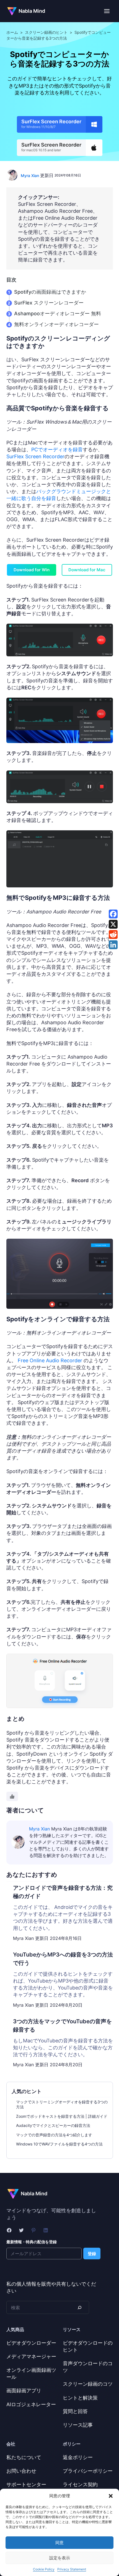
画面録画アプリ (24, 2391)
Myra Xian (30, 176)
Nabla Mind (32, 11)
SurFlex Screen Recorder (35, 456)
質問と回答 (75, 2411)
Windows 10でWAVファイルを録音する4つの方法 (59, 2144)
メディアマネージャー (31, 2356)
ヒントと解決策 (80, 2398)
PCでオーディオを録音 (57, 450)
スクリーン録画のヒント (46, 32)
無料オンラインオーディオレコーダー (56, 324)
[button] (111, 2496)
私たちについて (24, 2457)
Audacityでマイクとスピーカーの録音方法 (53, 2125)
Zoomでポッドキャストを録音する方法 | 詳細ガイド (62, 2116)
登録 (92, 2254)
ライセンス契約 (80, 2484)
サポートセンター (26, 2484)
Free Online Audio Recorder (50, 1360)
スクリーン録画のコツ (88, 2384)
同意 (59, 2543)
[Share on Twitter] (113, 924)
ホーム (12, 32)
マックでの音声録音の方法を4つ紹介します (54, 2135)
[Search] (79, 2307)
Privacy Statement (72, 2569)
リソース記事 (78, 2425)
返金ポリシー (78, 2457)
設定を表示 (60, 2558)
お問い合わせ (21, 2471)
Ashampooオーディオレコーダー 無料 (58, 313)
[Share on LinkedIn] (113, 945)
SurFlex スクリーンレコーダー (49, 303)
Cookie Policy (44, 2569)
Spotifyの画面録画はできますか (50, 292)
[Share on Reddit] (113, 934)
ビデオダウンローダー (31, 2343)
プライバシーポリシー (88, 2471)
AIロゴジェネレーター (31, 2404)
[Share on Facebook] (113, 914)
